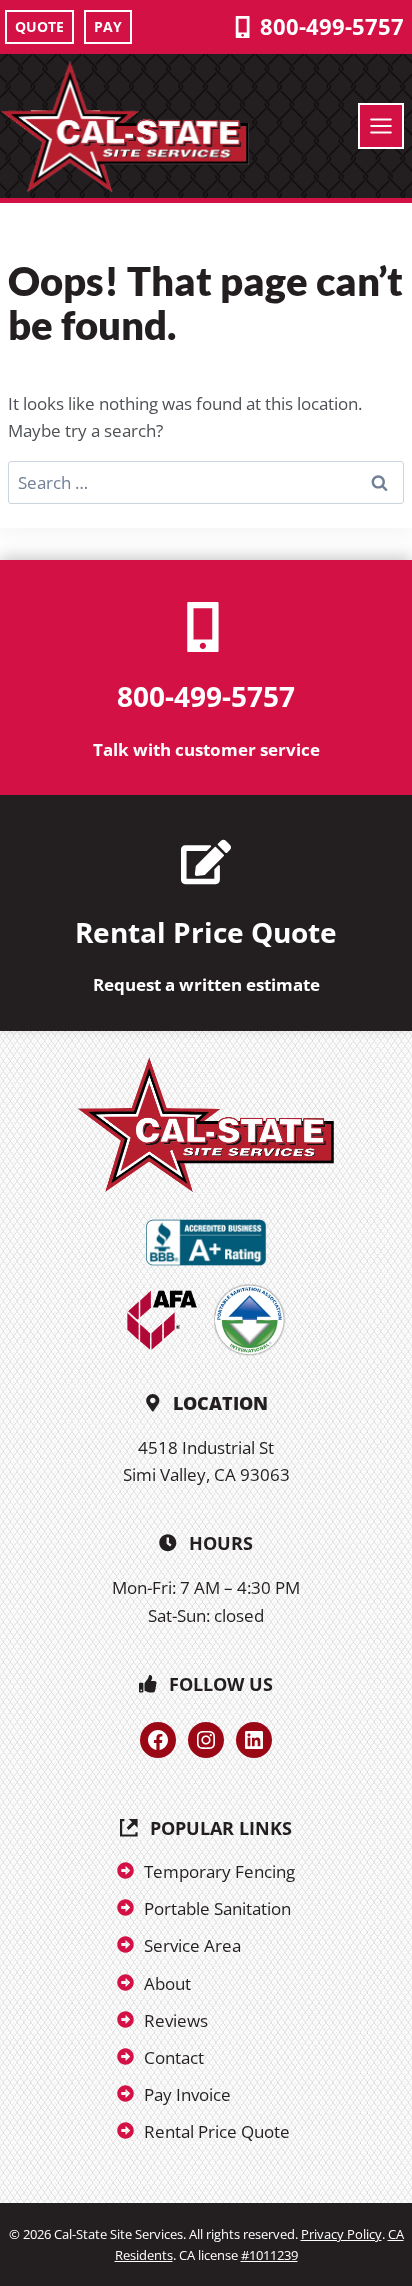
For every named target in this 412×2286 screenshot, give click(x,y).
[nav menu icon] (381, 126)
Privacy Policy (341, 2234)
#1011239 (269, 2255)
